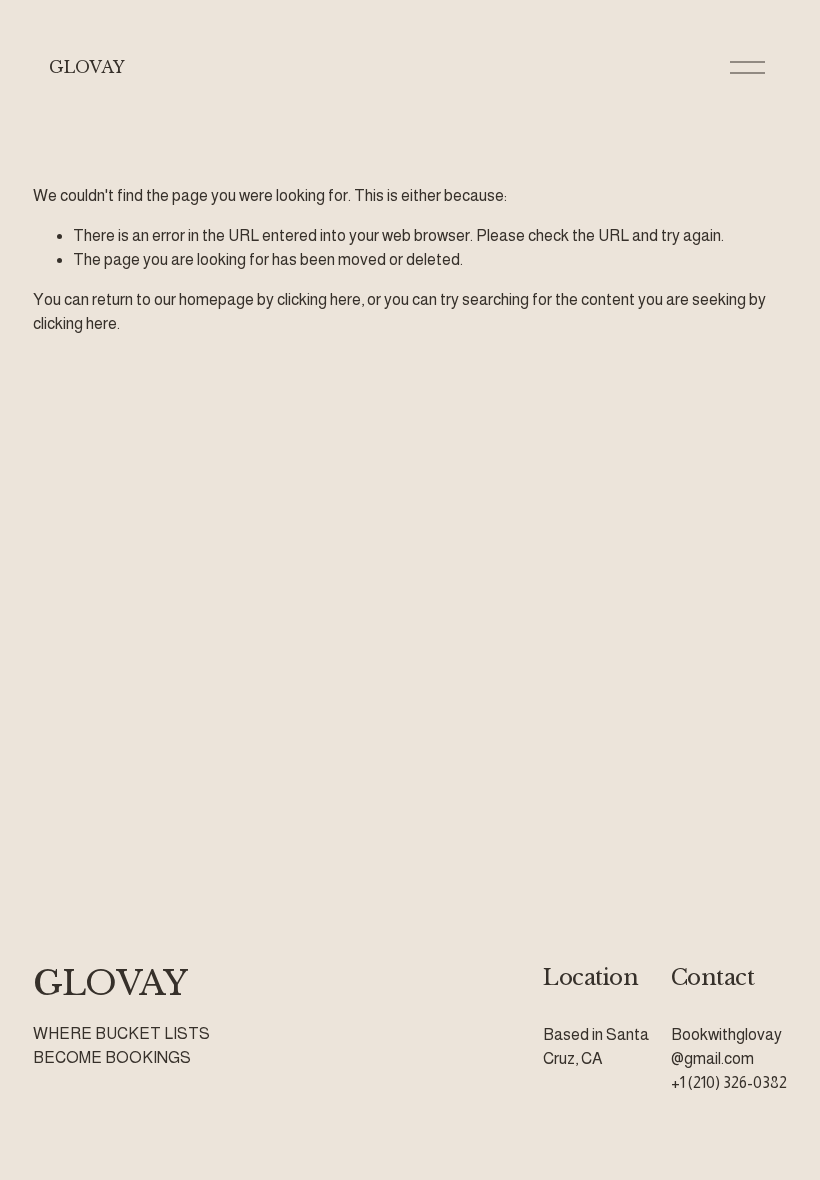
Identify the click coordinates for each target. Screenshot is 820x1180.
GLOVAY (86, 67)
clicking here (319, 299)
